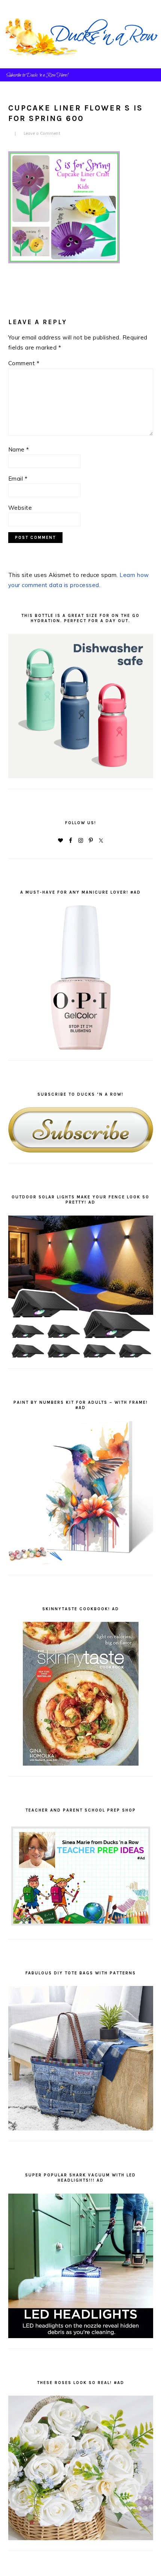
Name (19, 449)
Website (20, 508)
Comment (24, 363)
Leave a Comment (42, 133)
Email (18, 479)
